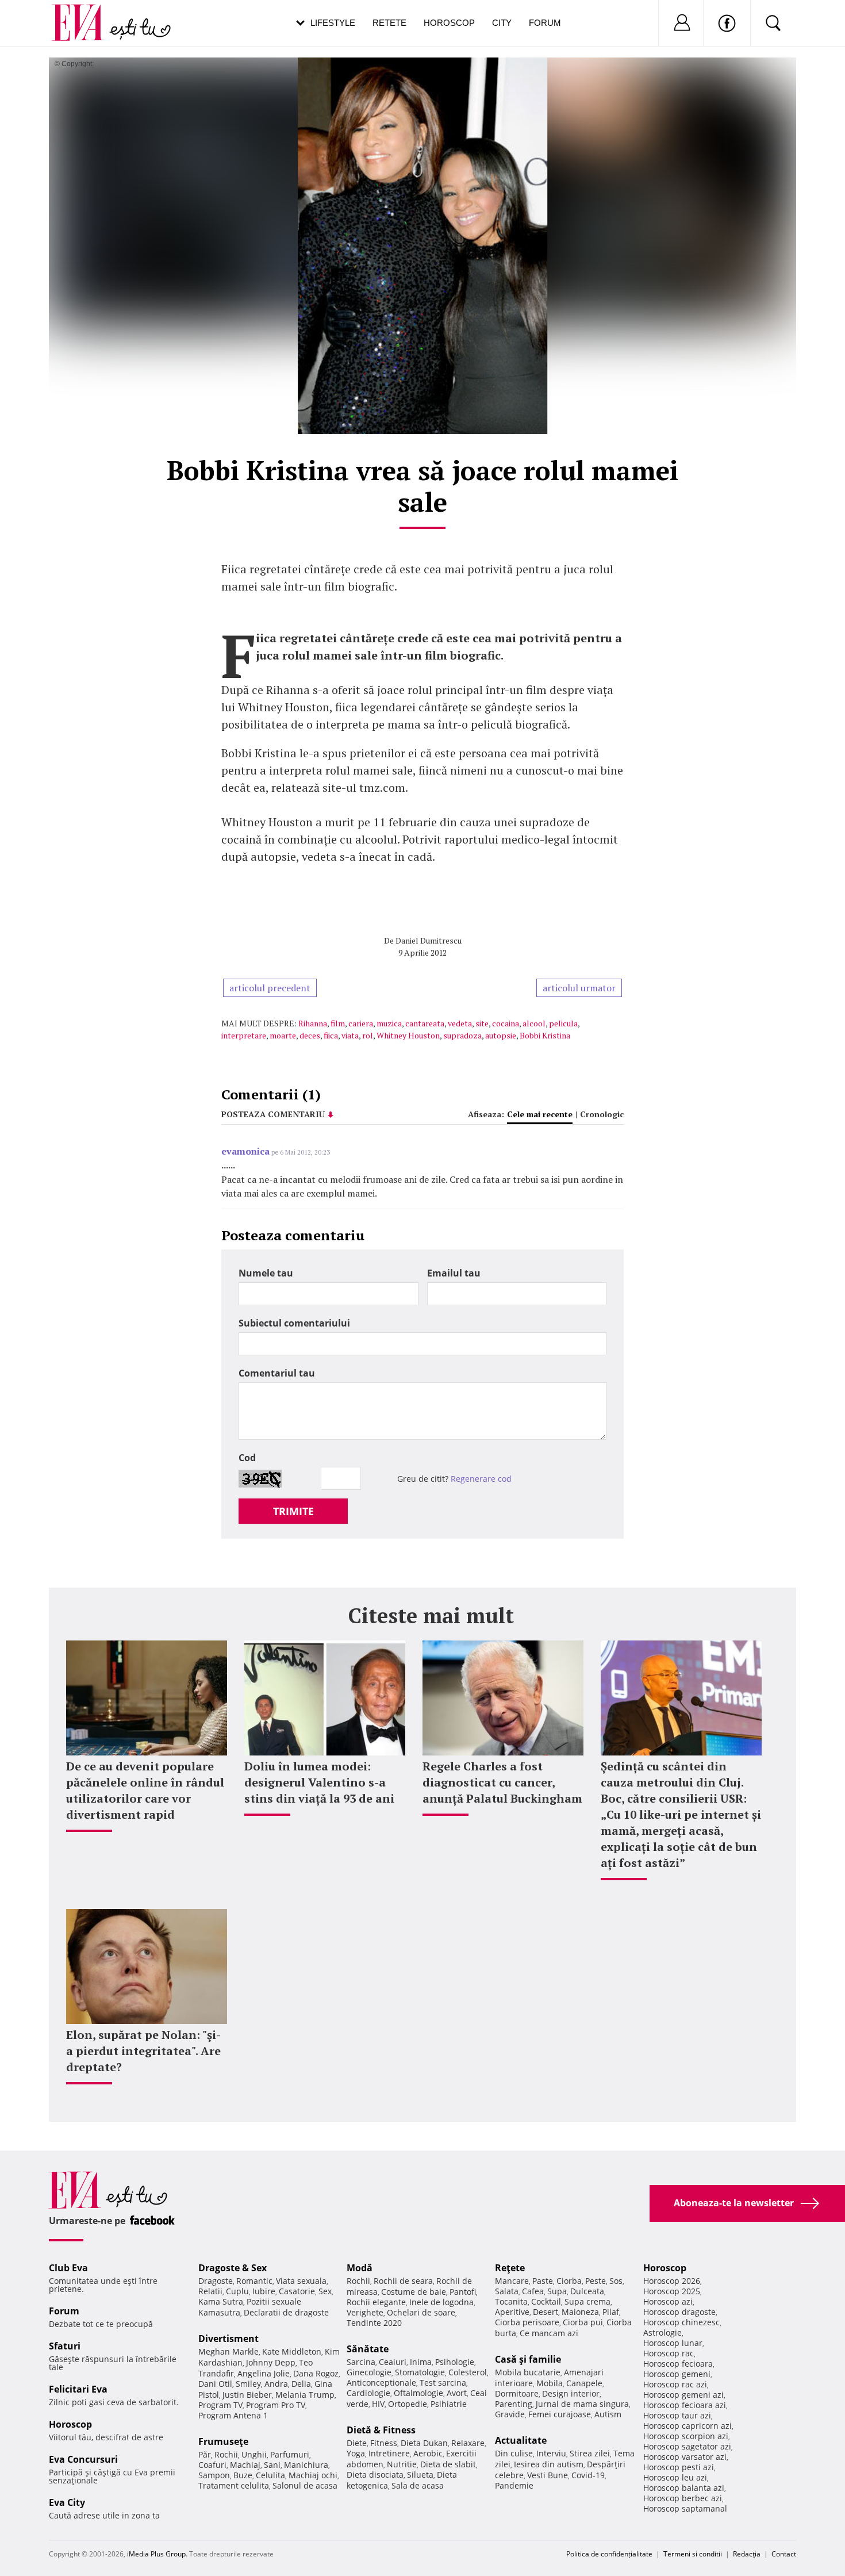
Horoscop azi (668, 2301)
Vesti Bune (548, 2475)
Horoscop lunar (673, 2343)
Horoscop (449, 23)
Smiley (248, 2384)
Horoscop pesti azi (679, 2467)
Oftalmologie (418, 2393)
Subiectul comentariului (294, 1323)
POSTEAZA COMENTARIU (273, 1114)
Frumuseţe (223, 2441)
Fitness (384, 2443)
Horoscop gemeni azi (683, 2395)
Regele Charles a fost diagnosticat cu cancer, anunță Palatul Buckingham (502, 1782)
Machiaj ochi (313, 2475)
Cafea (533, 2291)
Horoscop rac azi (675, 2384)
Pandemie (514, 2485)
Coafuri (212, 2465)
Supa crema (587, 2301)
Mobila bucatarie (528, 2372)
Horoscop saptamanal (685, 2508)
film (338, 1023)
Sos (616, 2281)
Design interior (571, 2393)
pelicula (563, 1023)
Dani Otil (215, 2384)
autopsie (501, 1035)
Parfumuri (290, 2454)
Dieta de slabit (448, 2464)
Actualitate (521, 2440)
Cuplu (237, 2291)
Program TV (220, 2405)
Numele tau (266, 1273)
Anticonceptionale (381, 2383)
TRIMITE (293, 1511)
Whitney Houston (408, 1035)
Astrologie (662, 2332)
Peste (596, 2281)
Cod (247, 1458)
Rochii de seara (403, 2281)
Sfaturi (65, 2346)
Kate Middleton (292, 2351)
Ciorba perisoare (527, 2322)
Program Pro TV (276, 2405)
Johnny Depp (271, 2362)
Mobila (550, 2383)
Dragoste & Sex (233, 2268)
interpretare (244, 1035)
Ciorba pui (583, 2322)
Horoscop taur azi (677, 2415)
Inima (421, 2362)
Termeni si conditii (693, 2554)
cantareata (425, 1023)
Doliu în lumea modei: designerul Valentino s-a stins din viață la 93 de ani (319, 1782)
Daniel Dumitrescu (429, 940)
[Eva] (85, 14)
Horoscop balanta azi (684, 2488)
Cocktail (546, 2301)
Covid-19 (588, 2475)
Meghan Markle (228, 2351)
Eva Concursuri (83, 2459)
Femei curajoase (560, 2414)
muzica (389, 1023)
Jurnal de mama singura (582, 2404)
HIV (378, 2404)
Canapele (584, 2383)
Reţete (510, 2268)
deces (310, 1035)
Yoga (356, 2453)
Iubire (264, 2291)
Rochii (226, 2454)
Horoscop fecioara (678, 2364)
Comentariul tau (277, 1373)
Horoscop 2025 (672, 2291)
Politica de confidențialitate (609, 2554)
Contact (784, 2554)
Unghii (254, 2454)
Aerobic (428, 2453)
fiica (331, 1035)
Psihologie (455, 2362)
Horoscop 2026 (672, 2281)
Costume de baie (414, 2292)
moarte (283, 1035)
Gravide (510, 2414)
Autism (608, 2414)
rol (368, 1035)
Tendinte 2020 (374, 2323)
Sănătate (368, 2349)
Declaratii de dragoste (286, 2312)
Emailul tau (454, 1273)
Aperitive (512, 2312)
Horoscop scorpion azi (686, 2436)
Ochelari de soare (421, 2312)
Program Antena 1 (233, 2415)
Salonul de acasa (305, 2485)
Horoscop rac (669, 2353)
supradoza (462, 1035)
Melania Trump (305, 2395)
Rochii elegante (376, 2302)
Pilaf (611, 2312)
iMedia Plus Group (156, 2554)
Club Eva (68, 2268)
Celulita (270, 2475)
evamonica (245, 1151)
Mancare (512, 2281)
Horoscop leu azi (675, 2477)
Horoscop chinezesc (681, 2322)
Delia (301, 2384)
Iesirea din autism (549, 2464)
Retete (389, 23)
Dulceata (587, 2291)
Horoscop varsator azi (685, 2457)
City (502, 23)
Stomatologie (420, 2372)
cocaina (506, 1023)
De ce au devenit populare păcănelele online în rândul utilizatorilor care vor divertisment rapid (145, 1790)
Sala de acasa (418, 2485)
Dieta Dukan (424, 2443)
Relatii (210, 2291)
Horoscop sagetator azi (687, 2446)
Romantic (254, 2281)
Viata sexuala (301, 2281)
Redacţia (747, 2554)
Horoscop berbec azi (683, 2498)
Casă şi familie (528, 2359)
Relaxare (468, 2443)
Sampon (214, 2475)
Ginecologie (369, 2372)
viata (350, 1035)
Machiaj (245, 2465)
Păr (205, 2454)
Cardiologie (368, 2393)
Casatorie (297, 2291)
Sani (272, 2465)
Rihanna (313, 1023)
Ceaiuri (393, 2362)
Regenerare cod (481, 1479)
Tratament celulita (234, 2485)
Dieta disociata (375, 2475)
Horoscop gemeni (677, 2374)
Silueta (420, 2475)
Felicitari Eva (78, 2389)
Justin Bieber (247, 2395)
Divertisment (228, 2339)
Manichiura (306, 2465)
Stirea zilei (590, 2453)
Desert (546, 2312)
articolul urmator (579, 988)
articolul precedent (270, 988)
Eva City (67, 2502)
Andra (276, 2384)
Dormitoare (517, 2393)
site (482, 1023)
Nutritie (402, 2464)
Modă (360, 2268)
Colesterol (468, 2372)
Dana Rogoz (316, 2373)
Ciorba (569, 2281)
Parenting (514, 2404)
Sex (325, 2291)
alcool (534, 1023)
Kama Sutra (221, 2301)
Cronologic (602, 1114)
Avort (457, 2393)
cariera (361, 1023)
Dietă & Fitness (381, 2430)
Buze (243, 2475)
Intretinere (389, 2453)
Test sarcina (443, 2383)
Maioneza (580, 2312)
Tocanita (511, 2301)
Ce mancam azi (549, 2333)
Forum (545, 23)
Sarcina (361, 2362)
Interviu (551, 2453)
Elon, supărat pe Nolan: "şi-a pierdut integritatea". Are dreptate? (143, 2051)
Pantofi (463, 2292)
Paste (543, 2281)
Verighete (365, 2312)
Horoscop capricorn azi (687, 2426)
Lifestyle (333, 23)
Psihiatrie (449, 2404)
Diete (357, 2443)
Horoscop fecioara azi (685, 2405)
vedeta (460, 1023)
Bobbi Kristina (545, 1035)
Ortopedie (408, 2404)
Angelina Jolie (264, 2373)
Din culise (514, 2453)
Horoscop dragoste (679, 2312)
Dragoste (216, 2281)
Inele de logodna (441, 2302)
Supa (557, 2291)
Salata (507, 2291)
